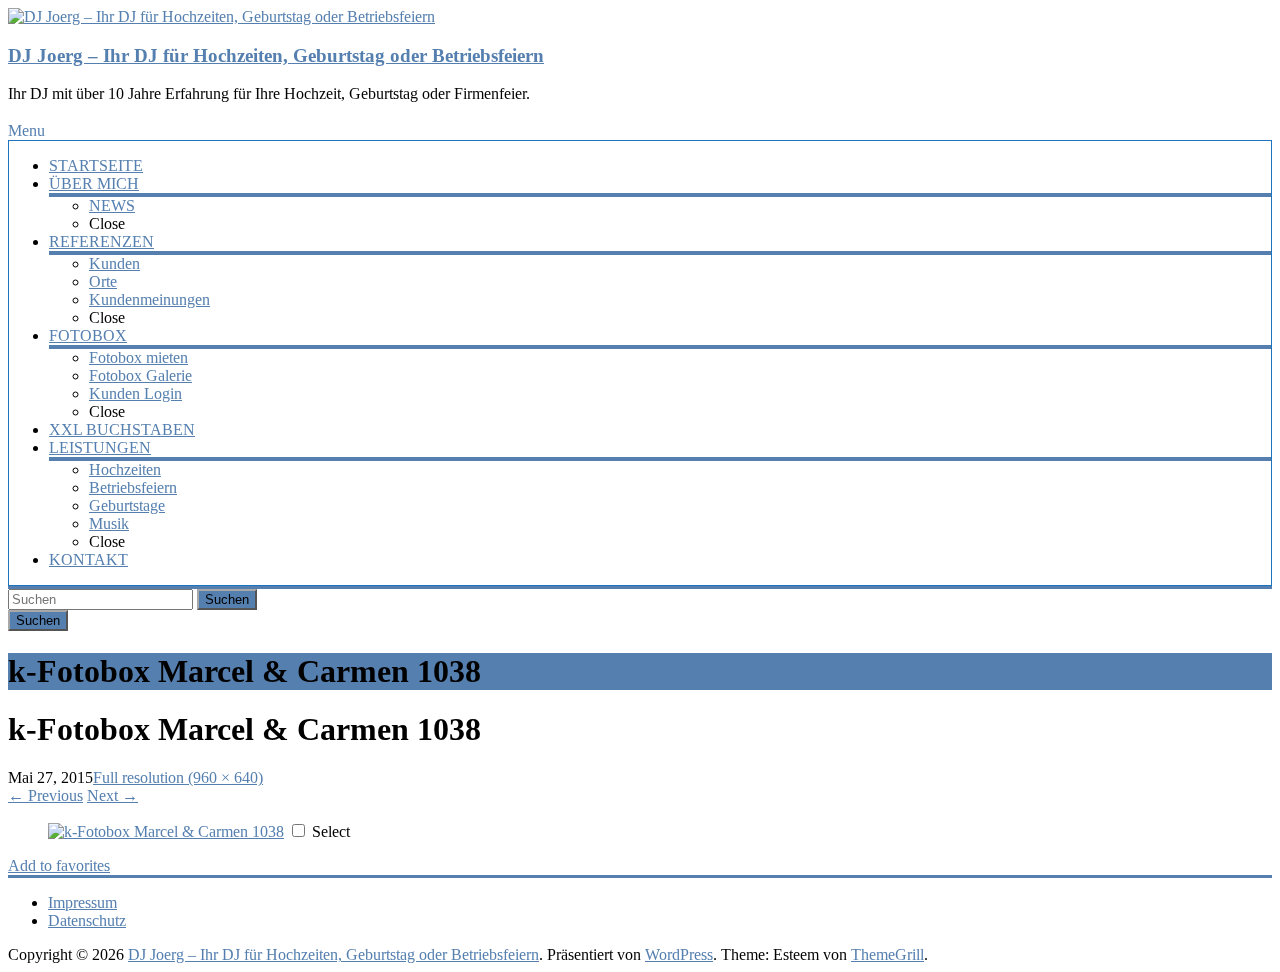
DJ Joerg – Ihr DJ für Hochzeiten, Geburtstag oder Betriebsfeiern (276, 55)
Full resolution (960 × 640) (178, 777)
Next (112, 795)
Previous (45, 795)
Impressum (82, 902)
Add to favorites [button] (59, 865)
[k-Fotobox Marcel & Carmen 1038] (166, 831)
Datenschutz (87, 920)
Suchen (227, 599)
